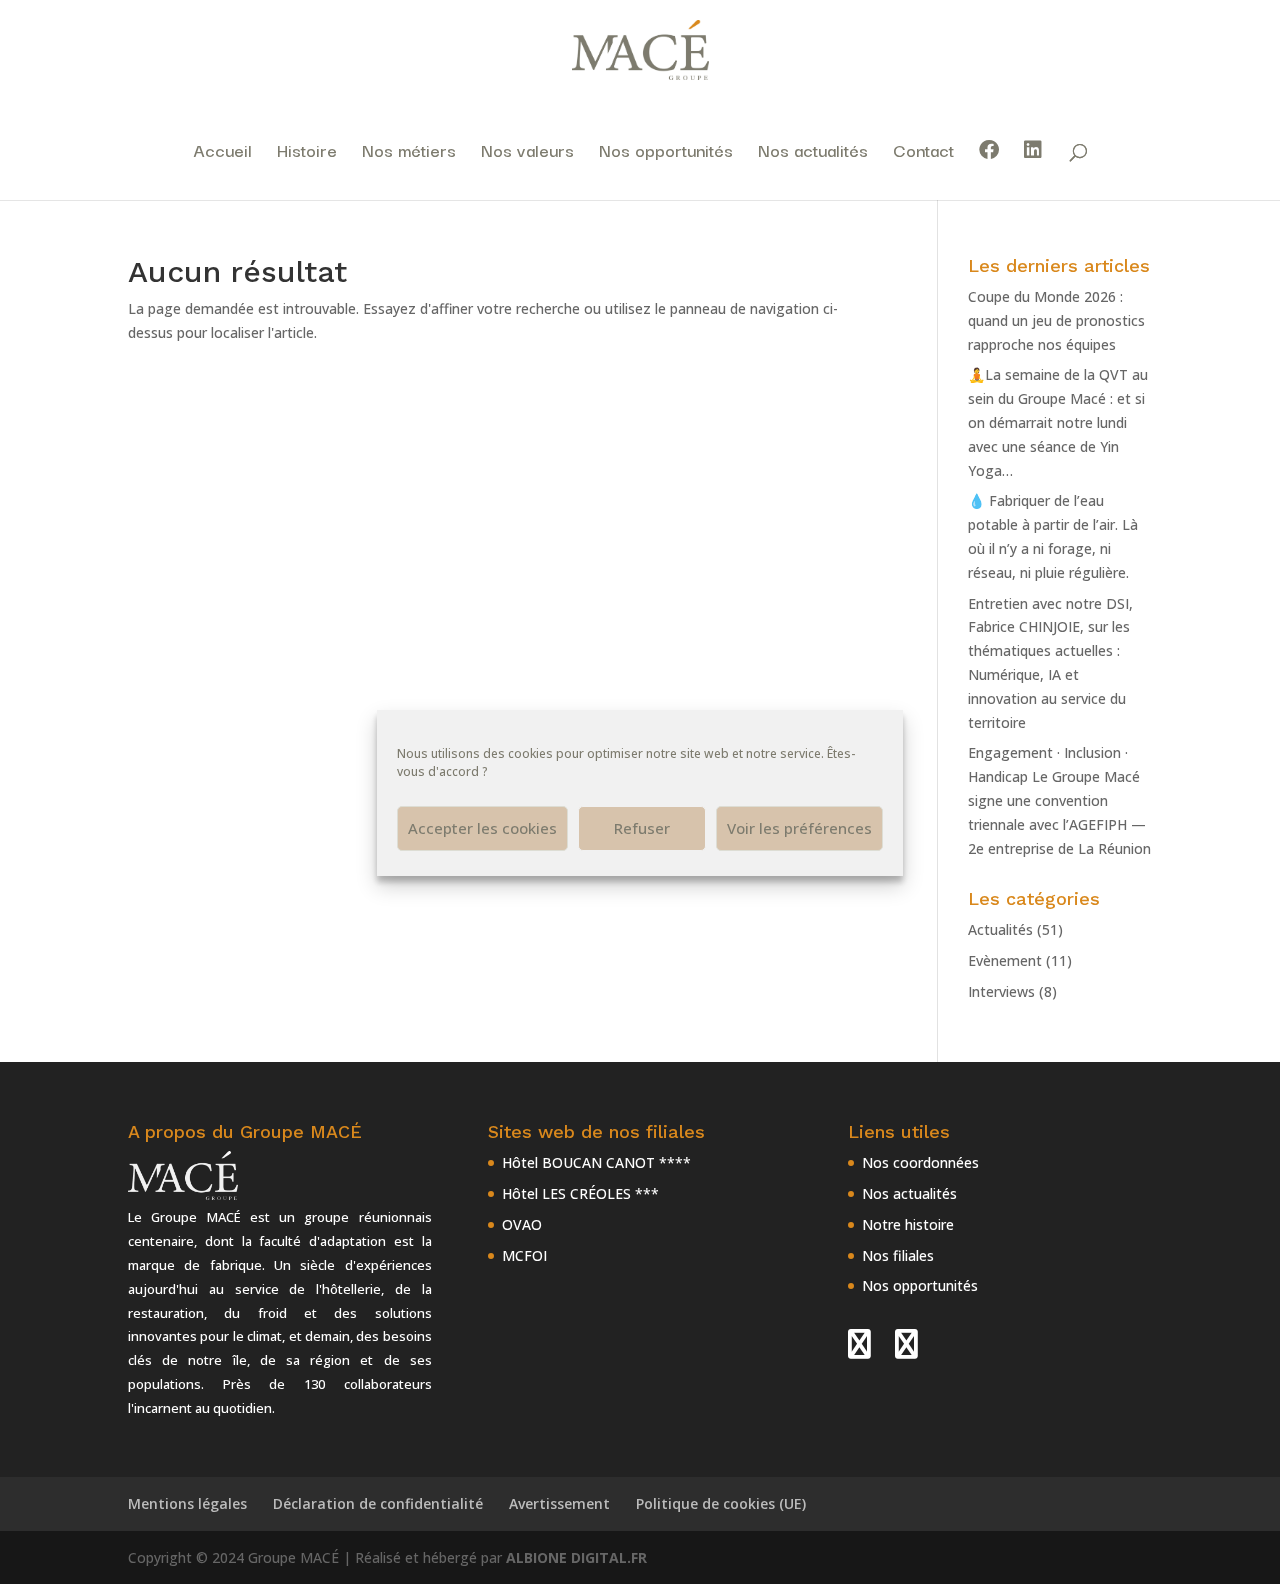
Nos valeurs (527, 153)
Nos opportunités (666, 153)
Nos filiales (898, 1255)
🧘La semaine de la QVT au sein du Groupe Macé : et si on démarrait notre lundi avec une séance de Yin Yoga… (1058, 422)
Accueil (222, 153)
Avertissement (559, 1503)
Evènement (1005, 960)
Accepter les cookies (482, 828)
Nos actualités (813, 153)
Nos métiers (409, 153)
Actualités (1000, 929)
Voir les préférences (799, 828)
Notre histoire (908, 1224)
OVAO (522, 1224)
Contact (923, 153)
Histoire (307, 153)
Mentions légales (187, 1503)
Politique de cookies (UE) (721, 1503)
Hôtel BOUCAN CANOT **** (596, 1162)
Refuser (642, 828)
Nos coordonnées (920, 1162)
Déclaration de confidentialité (378, 1503)
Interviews (1001, 991)
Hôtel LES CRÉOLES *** (580, 1193)
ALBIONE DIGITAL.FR (576, 1557)
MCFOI (524, 1255)
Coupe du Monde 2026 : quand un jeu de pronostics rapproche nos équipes (1056, 320)
